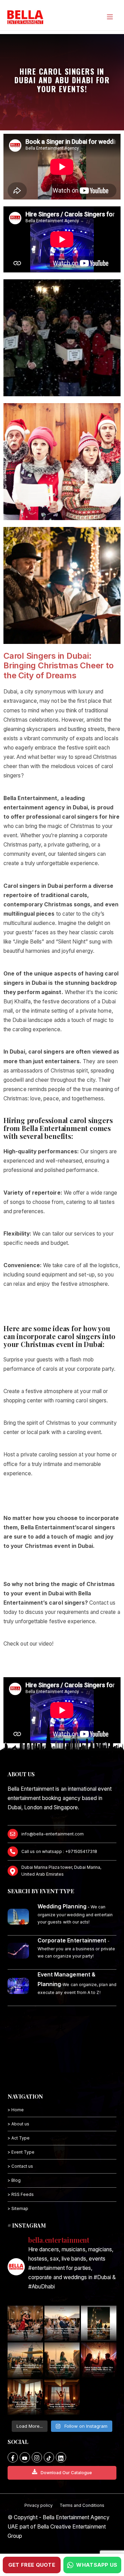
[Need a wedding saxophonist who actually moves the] (62, 2323)
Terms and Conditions (82, 2505)
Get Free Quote (32, 2565)
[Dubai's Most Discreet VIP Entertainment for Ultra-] (25, 2397)
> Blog (14, 2180)
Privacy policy (39, 2505)
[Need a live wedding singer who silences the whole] (99, 2323)
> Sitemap (18, 2208)
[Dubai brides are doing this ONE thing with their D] (99, 2360)
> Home (16, 2110)
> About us (18, 2124)
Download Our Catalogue (66, 2473)
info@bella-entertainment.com (53, 1834)
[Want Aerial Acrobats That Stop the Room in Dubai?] (62, 2397)
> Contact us (20, 2166)
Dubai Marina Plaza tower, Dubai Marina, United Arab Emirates (61, 1871)
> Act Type (19, 2138)
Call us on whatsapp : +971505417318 (59, 1851)
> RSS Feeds (21, 2194)
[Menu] (110, 17)
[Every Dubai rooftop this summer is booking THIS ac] (62, 2360)
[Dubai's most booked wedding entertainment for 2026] (25, 2360)
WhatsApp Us (97, 2565)
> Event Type (21, 2152)
